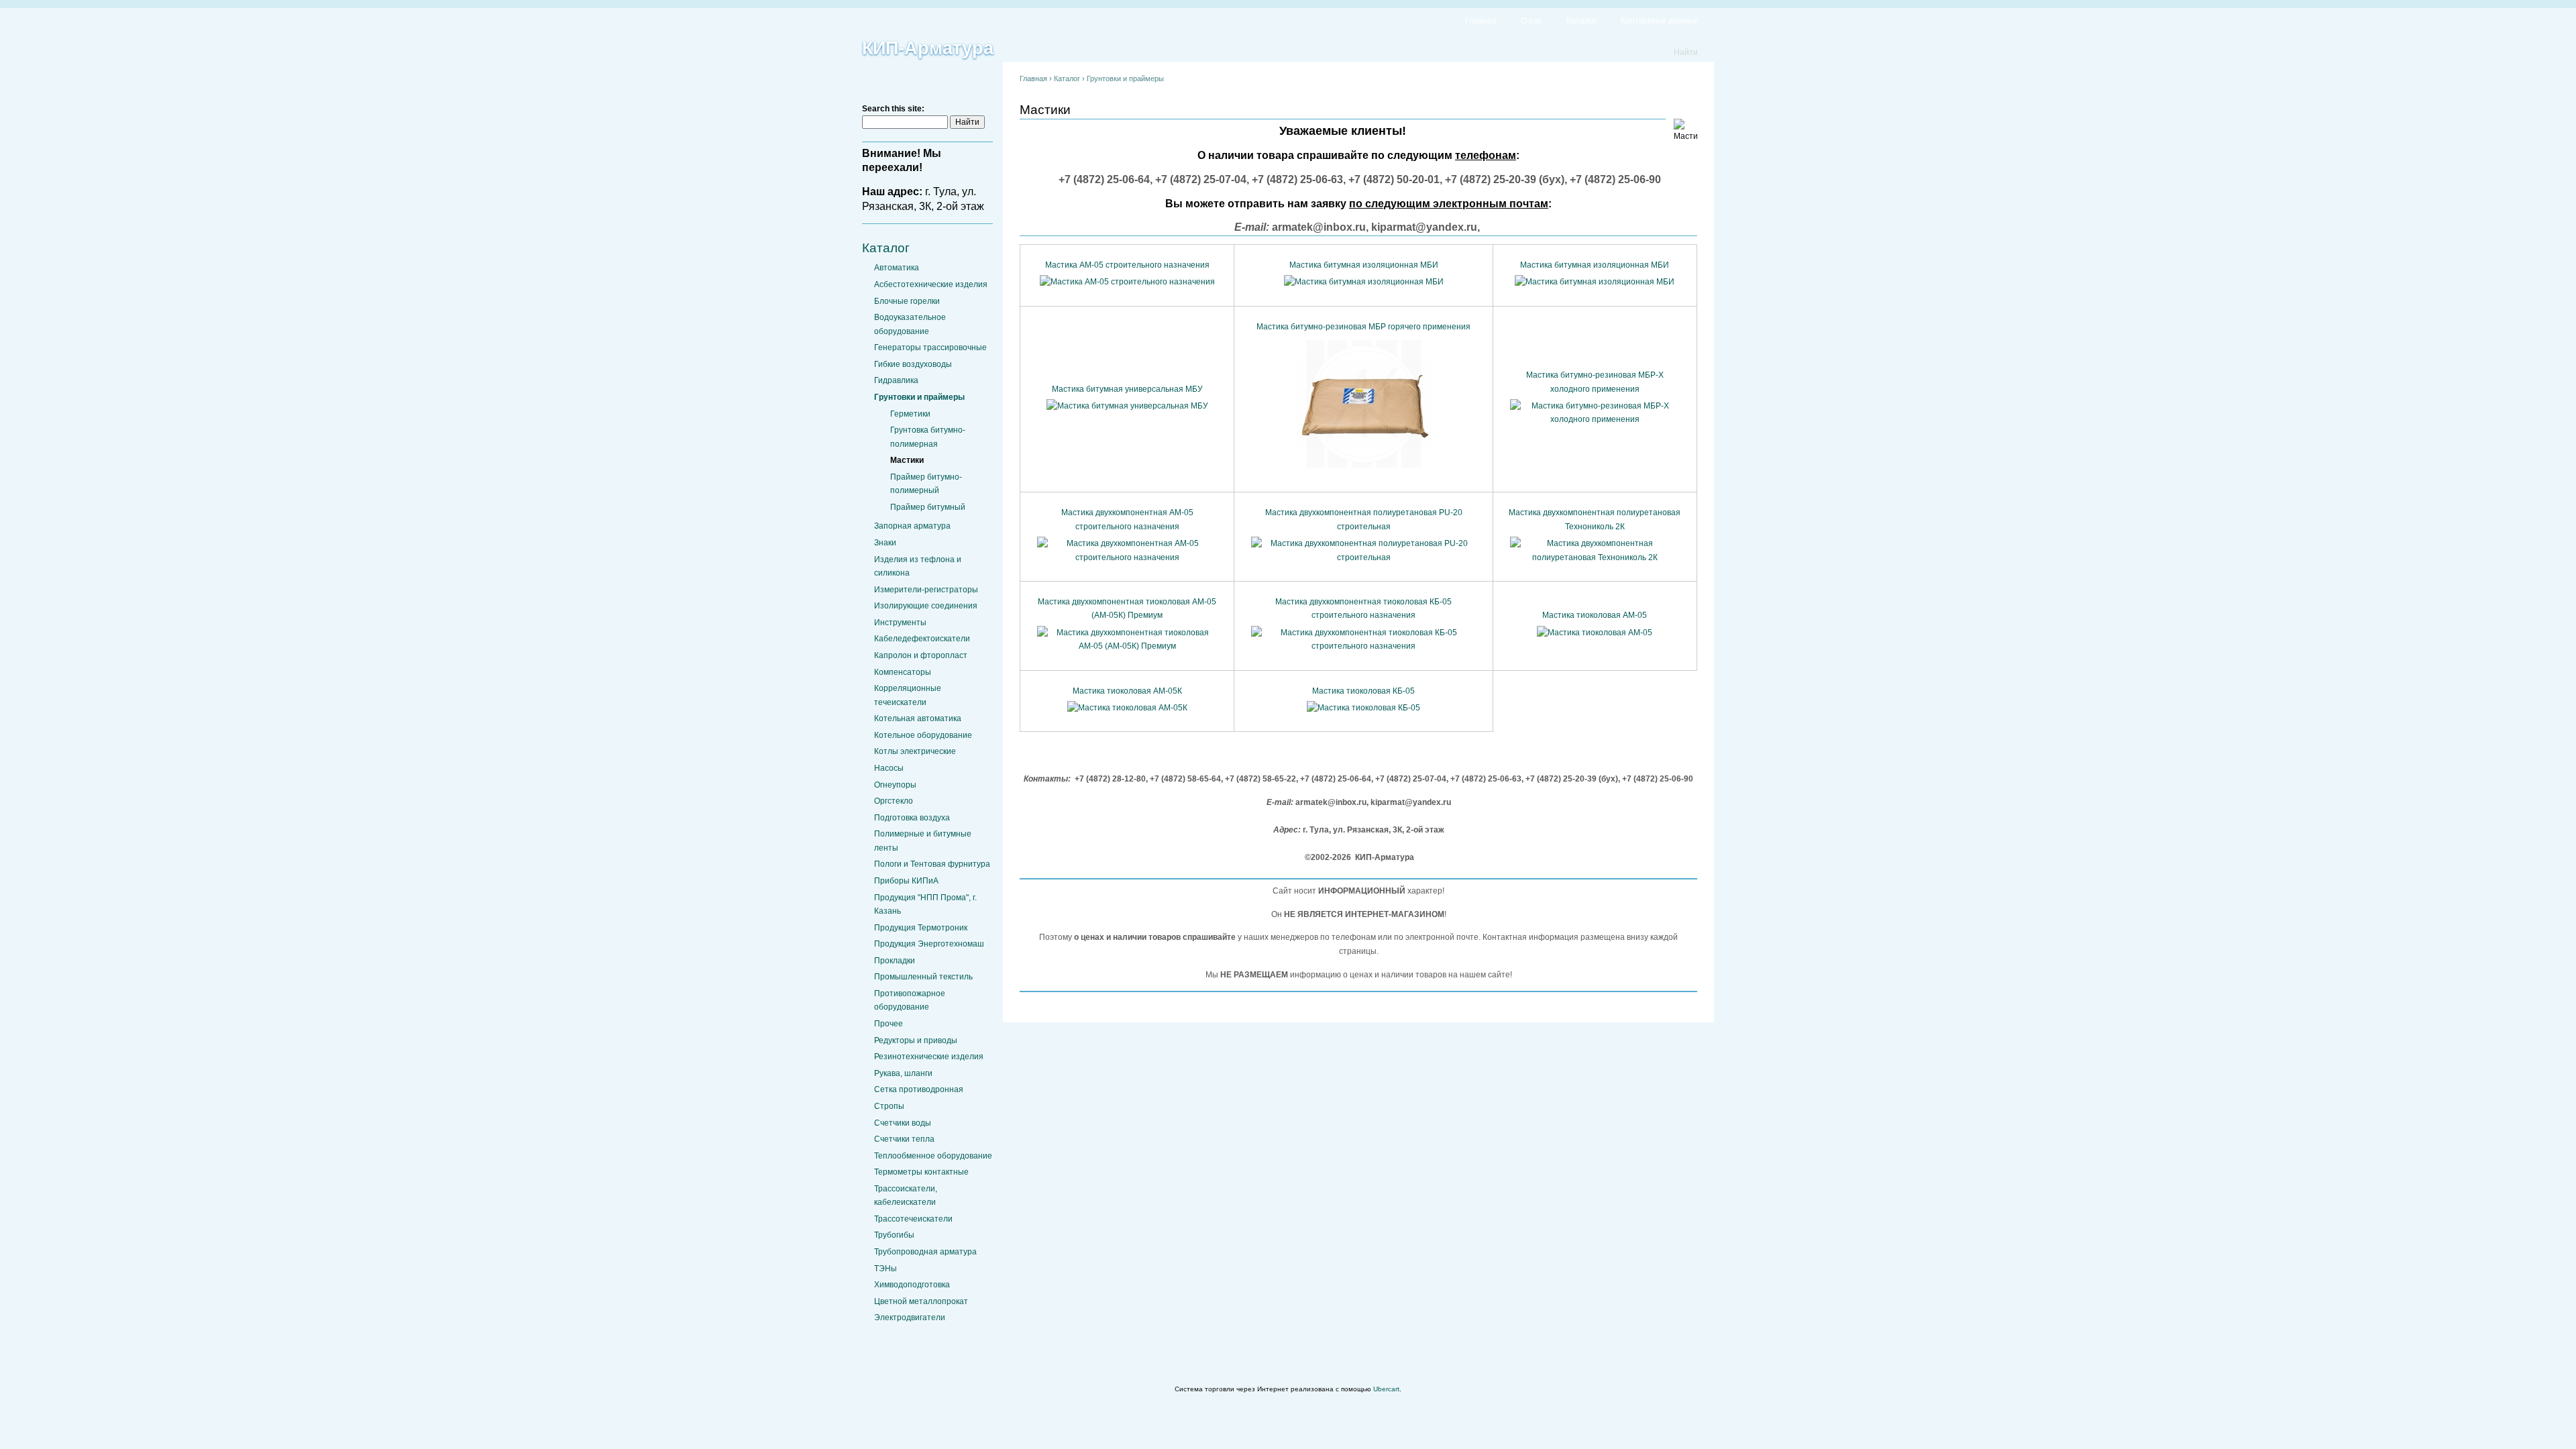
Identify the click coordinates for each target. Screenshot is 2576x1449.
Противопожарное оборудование (910, 1000)
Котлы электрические (915, 751)
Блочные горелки (907, 301)
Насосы (889, 768)
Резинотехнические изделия (929, 1057)
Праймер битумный (928, 507)
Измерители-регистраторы (926, 590)
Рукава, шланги (903, 1073)
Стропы (889, 1106)
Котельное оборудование (923, 735)
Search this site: (893, 109)
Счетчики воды (903, 1123)
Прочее (889, 1024)
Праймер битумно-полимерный (926, 484)
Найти (1686, 52)
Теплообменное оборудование (933, 1156)
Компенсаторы (903, 672)
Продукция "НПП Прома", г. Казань (925, 904)
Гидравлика (896, 380)
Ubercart (1386, 1389)
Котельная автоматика (918, 718)
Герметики (910, 414)
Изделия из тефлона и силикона (918, 566)
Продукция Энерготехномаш (929, 944)
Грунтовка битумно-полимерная (928, 437)
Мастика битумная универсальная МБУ (1127, 389)
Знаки (885, 543)
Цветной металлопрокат (921, 1301)
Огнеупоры (895, 785)
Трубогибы (894, 1235)
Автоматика (897, 268)
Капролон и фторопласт (921, 655)
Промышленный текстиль (923, 977)
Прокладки (895, 961)
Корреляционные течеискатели (908, 695)
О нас (1532, 21)
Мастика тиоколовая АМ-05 (1595, 615)
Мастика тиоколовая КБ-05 (1363, 691)
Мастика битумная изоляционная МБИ (1364, 265)
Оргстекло (894, 801)
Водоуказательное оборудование (910, 324)
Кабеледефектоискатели (922, 639)
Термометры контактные (921, 1172)
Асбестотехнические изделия (931, 284)
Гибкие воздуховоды (913, 364)
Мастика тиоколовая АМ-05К (1127, 691)
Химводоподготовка (912, 1285)
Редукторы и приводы (916, 1040)
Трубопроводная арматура (925, 1252)
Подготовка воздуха (912, 818)
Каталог (1581, 21)
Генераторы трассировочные (930, 347)
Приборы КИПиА (906, 881)
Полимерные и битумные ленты (923, 841)
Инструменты (900, 623)
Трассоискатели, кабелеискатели (906, 1195)
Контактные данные (1659, 21)
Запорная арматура (912, 526)
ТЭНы (885, 1269)
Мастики (907, 460)
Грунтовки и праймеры (919, 397)
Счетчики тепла (904, 1139)
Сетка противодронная (919, 1089)
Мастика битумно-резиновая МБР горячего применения (1363, 327)
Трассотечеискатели (913, 1219)
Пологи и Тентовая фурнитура (932, 864)
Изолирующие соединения (926, 606)
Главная (1481, 21)
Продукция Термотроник (921, 928)
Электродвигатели (910, 1318)
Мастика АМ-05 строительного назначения (1127, 265)
